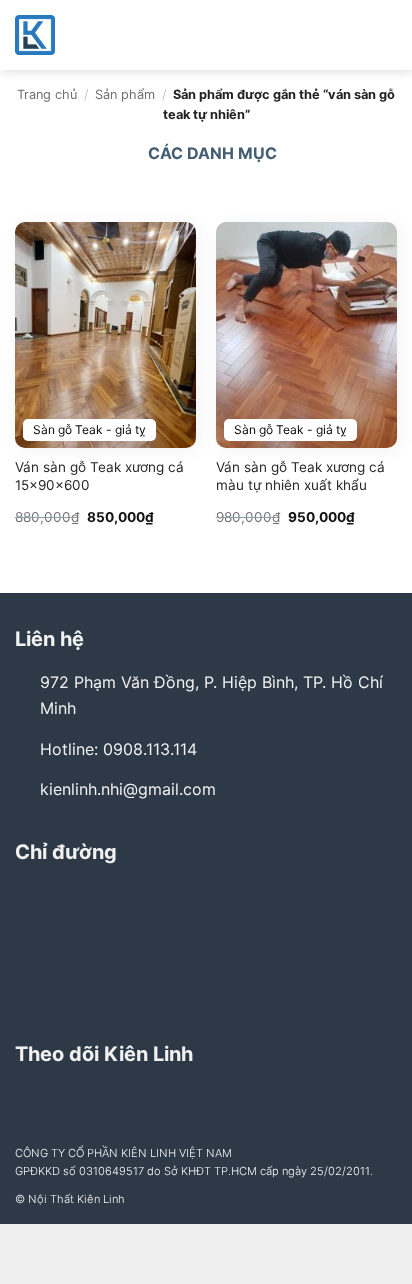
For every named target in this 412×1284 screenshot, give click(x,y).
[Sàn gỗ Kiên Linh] (115, 35)
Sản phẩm (125, 94)
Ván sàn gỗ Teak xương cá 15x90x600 (99, 476)
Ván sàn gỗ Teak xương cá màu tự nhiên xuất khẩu (300, 476)
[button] (385, 34)
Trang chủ (47, 94)
